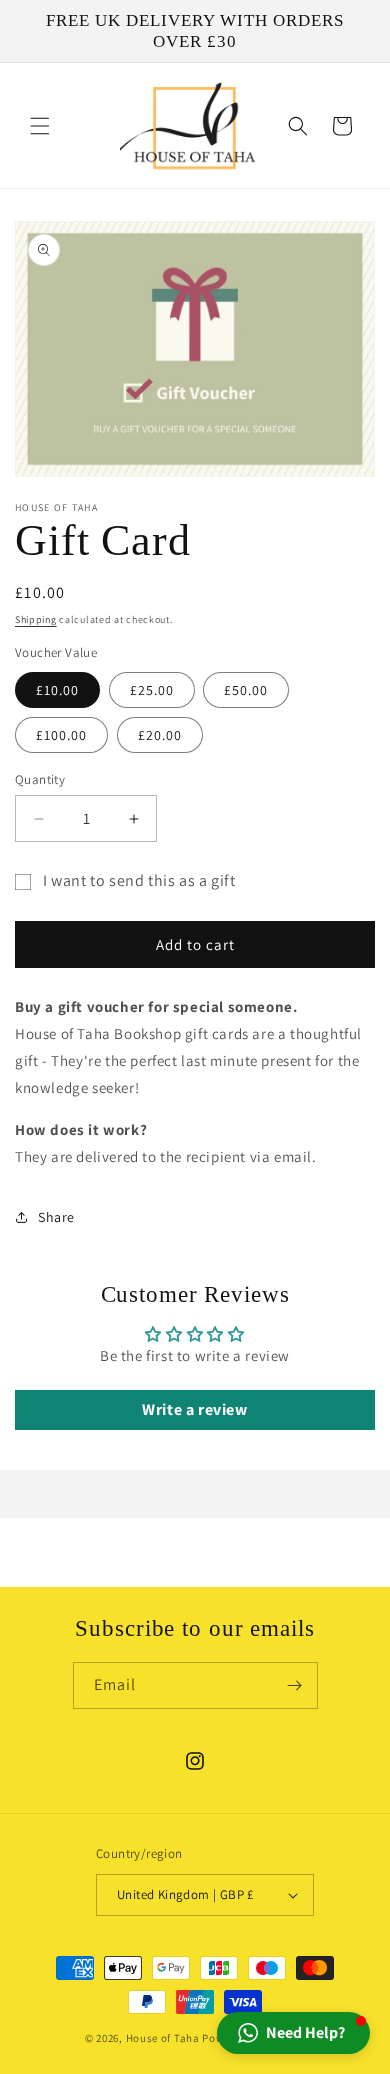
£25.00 (152, 690)
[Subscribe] (295, 1685)
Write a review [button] (194, 1409)
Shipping (36, 619)
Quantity (40, 779)
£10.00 (57, 690)
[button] (40, 126)
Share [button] (56, 1217)
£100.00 (61, 735)
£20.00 (160, 735)
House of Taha (163, 2038)
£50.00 (246, 690)
